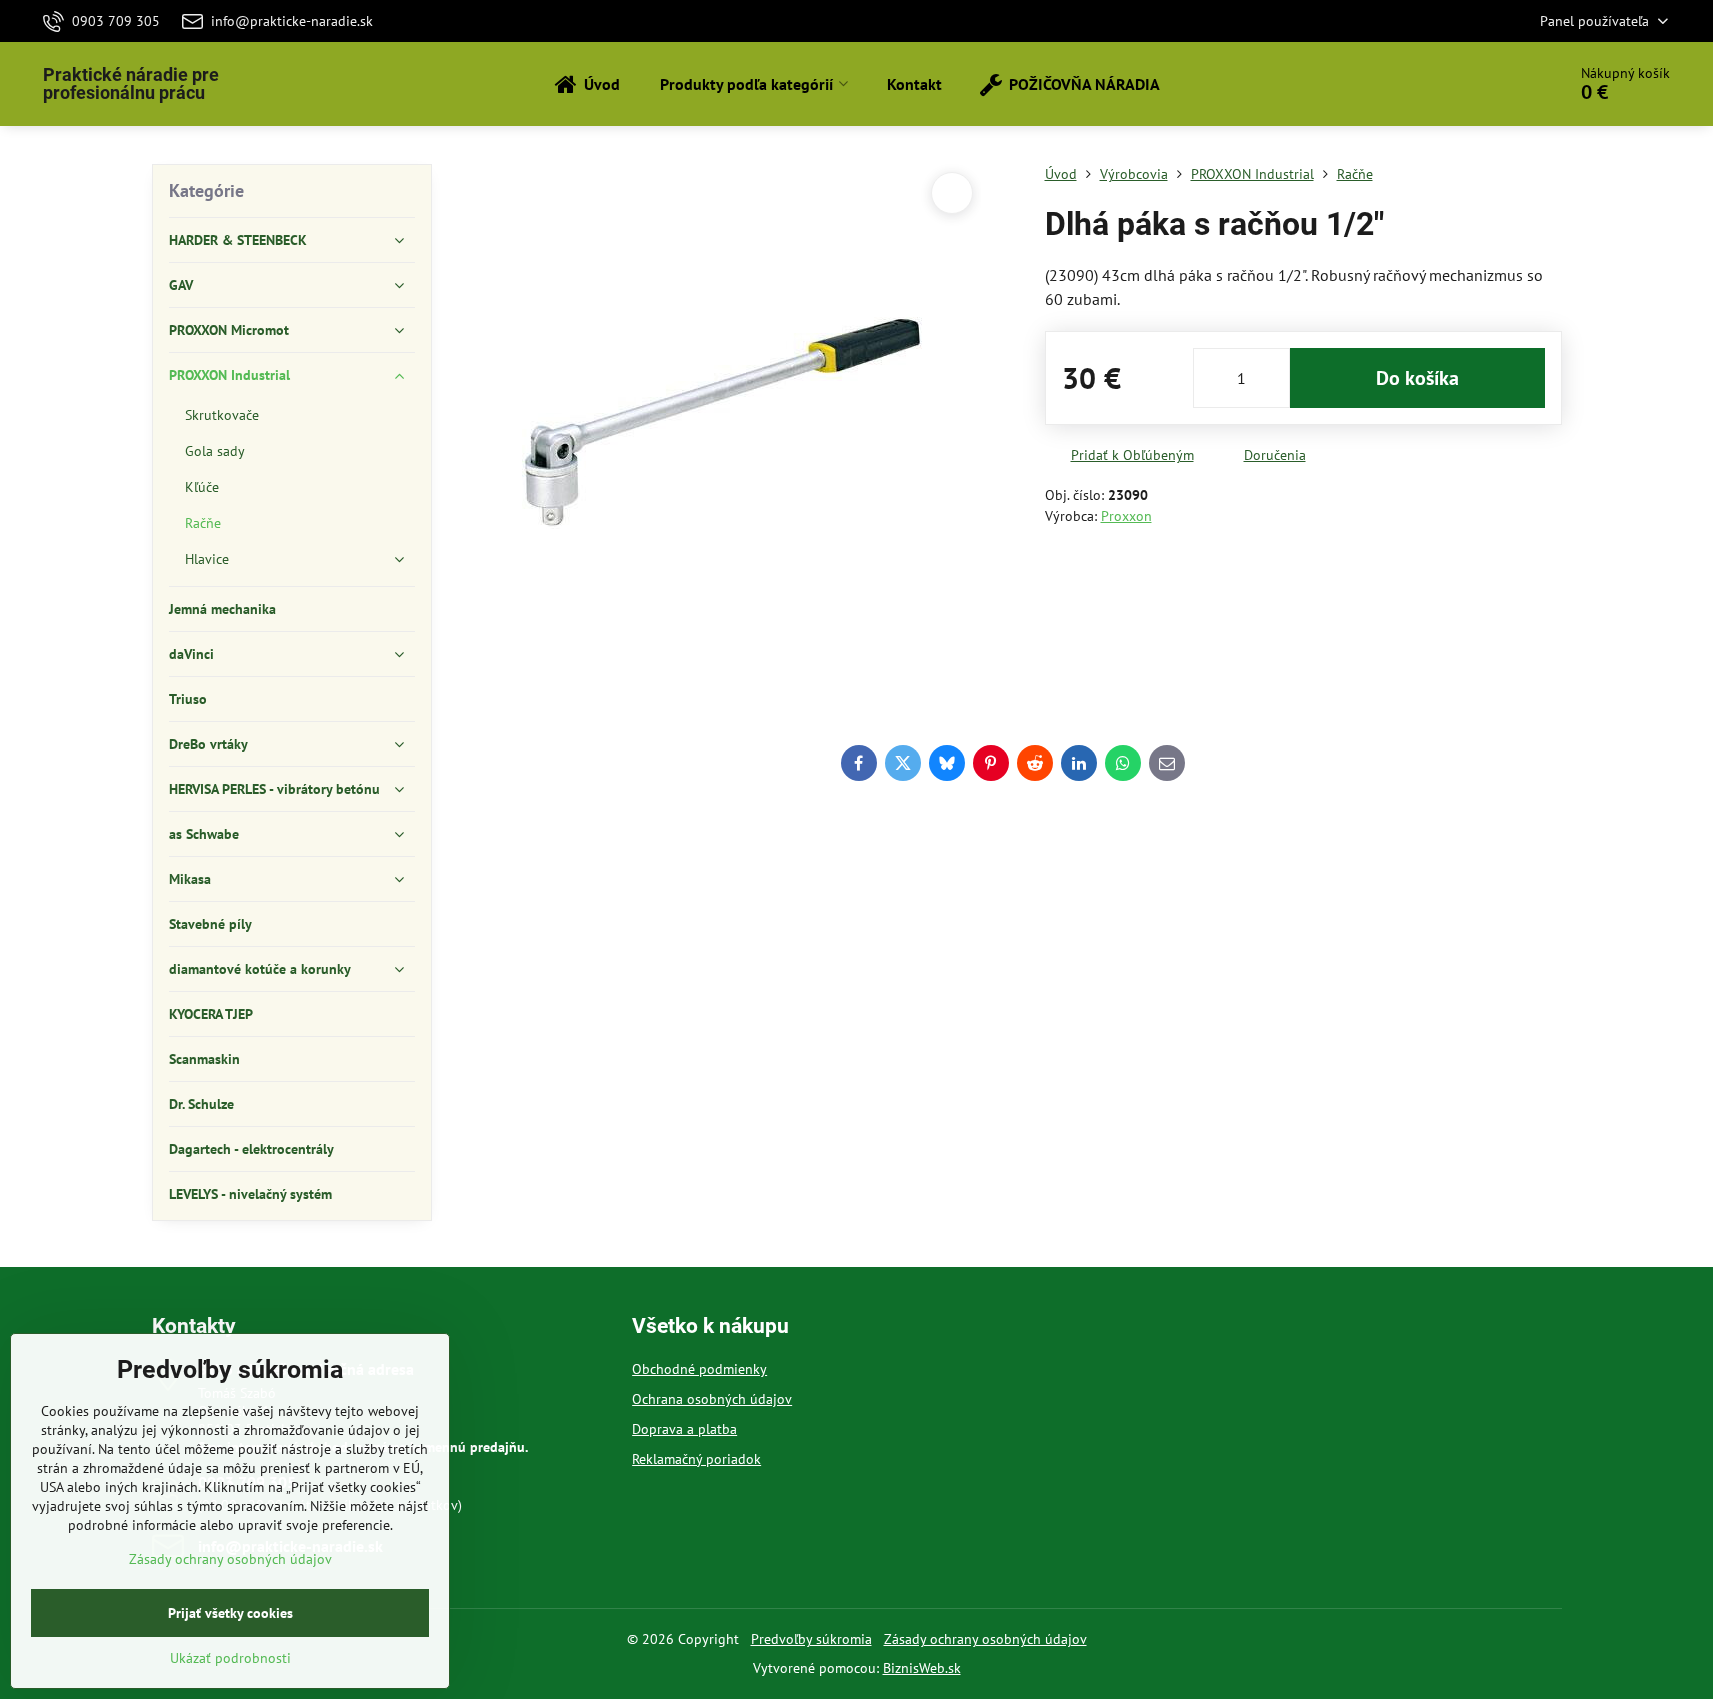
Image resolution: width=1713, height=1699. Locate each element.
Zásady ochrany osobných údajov (985, 1639)
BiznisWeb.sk (922, 1668)
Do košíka (1417, 378)
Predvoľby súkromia (811, 1639)
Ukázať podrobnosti (230, 1658)
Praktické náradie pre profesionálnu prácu (131, 84)
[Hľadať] (1494, 84)
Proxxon (1126, 516)
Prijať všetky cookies (230, 1613)
